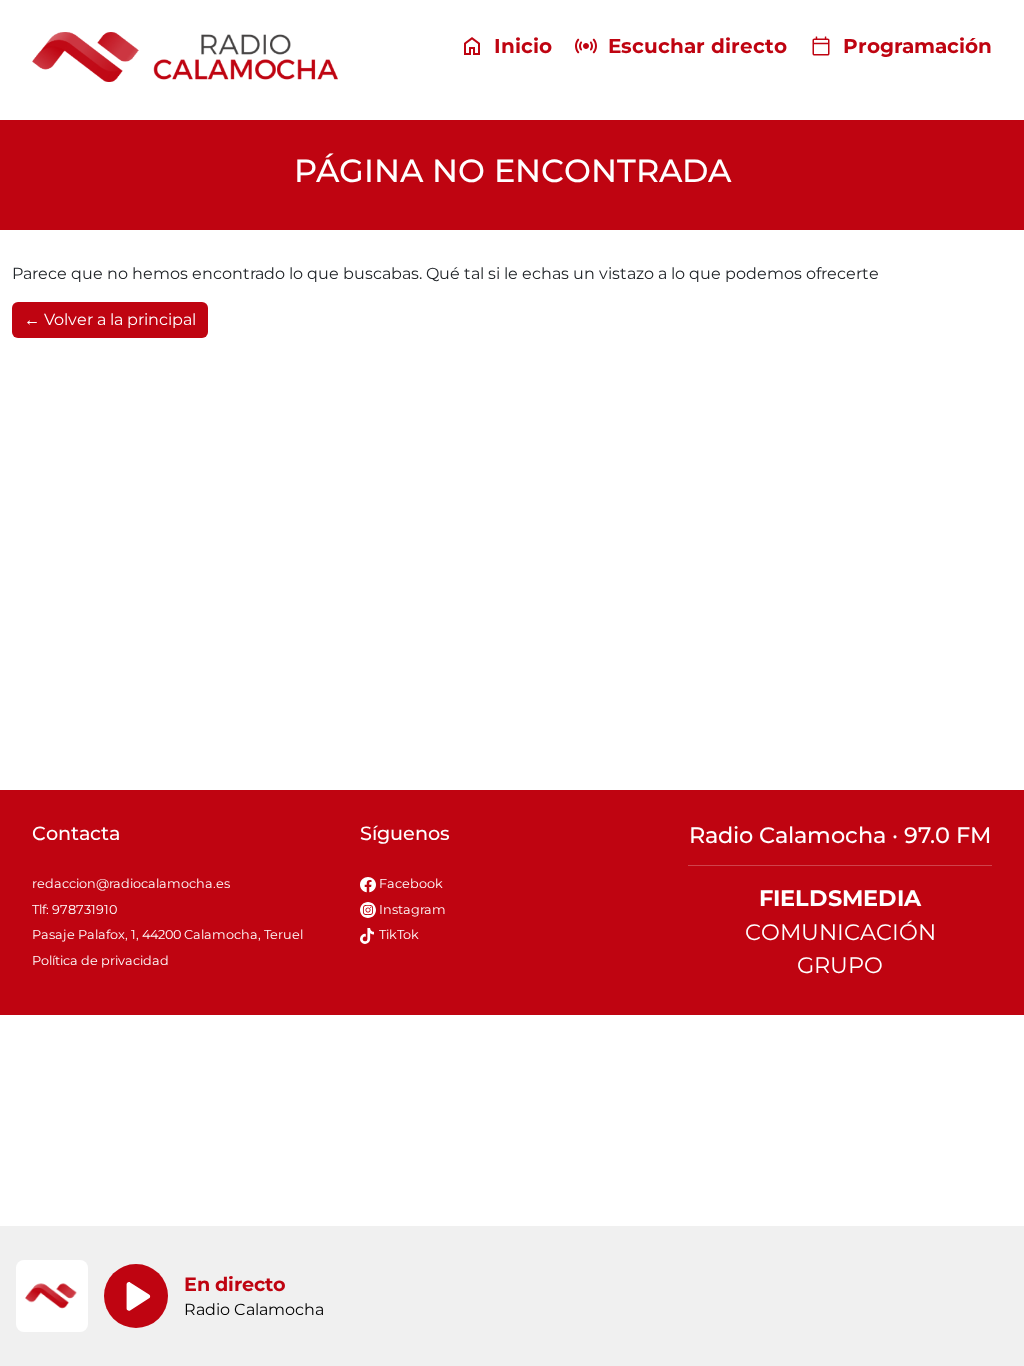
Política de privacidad (100, 960)
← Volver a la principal (110, 319)
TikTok (397, 934)
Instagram (411, 909)
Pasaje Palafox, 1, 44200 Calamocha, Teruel (167, 934)
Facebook (409, 883)
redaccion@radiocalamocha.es (131, 883)
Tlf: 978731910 (74, 909)
